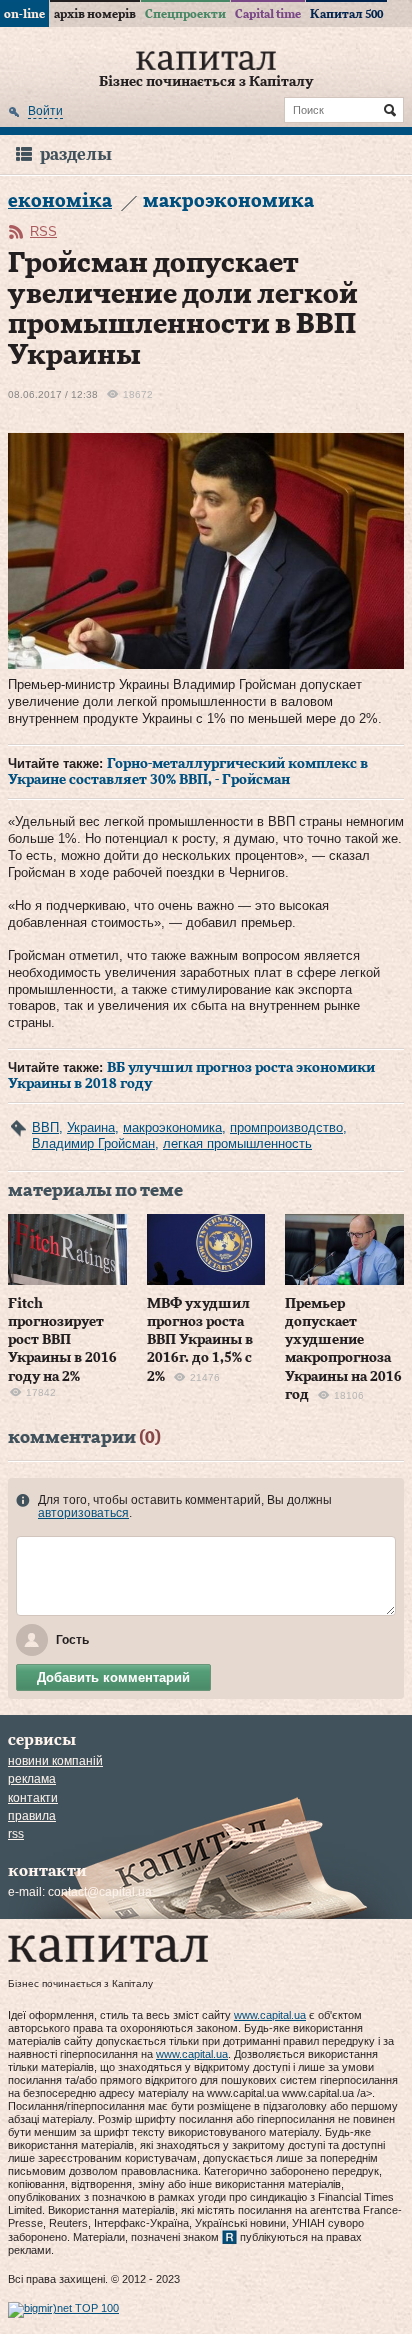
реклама (32, 1779)
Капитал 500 (346, 14)
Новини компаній (55, 1761)
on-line (24, 14)
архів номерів (95, 14)
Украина (91, 1127)
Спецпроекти (185, 14)
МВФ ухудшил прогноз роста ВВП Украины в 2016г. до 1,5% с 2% (200, 1340)
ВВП (45, 1127)
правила (32, 1816)
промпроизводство (286, 1127)
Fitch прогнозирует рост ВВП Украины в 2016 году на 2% (62, 1340)
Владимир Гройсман (93, 1143)
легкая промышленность (237, 1143)
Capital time (268, 14)
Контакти (33, 1798)
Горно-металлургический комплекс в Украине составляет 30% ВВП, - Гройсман (188, 772)
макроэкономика (172, 1127)
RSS (43, 231)
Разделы (76, 154)
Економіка (60, 201)
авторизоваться (83, 1513)
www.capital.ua (270, 2015)
